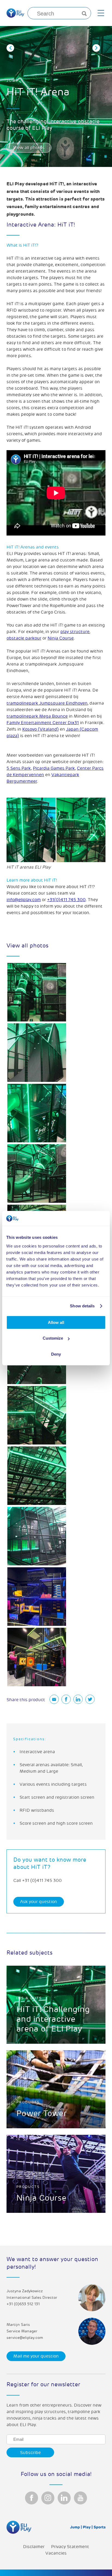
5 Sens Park (19, 768)
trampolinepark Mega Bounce (37, 716)
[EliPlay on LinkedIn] (64, 2498)
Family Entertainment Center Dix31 (43, 723)
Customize (53, 1338)
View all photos (29, 148)
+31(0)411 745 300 (66, 900)
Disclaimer (34, 2547)
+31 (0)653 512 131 (23, 2304)
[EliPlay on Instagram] (48, 2498)
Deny (56, 1354)
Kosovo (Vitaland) (41, 729)
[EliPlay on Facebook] (32, 2498)
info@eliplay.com (24, 900)
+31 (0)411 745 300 (42, 1881)
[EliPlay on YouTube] (80, 2498)
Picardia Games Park (54, 768)
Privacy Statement (70, 2547)
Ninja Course (61, 638)
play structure (75, 632)
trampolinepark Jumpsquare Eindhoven (47, 703)
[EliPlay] (15, 13)
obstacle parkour (24, 638)
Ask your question (39, 1902)
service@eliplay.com (25, 2338)
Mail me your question (36, 2356)
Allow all (56, 1322)
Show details (82, 1306)
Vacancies (56, 2553)
